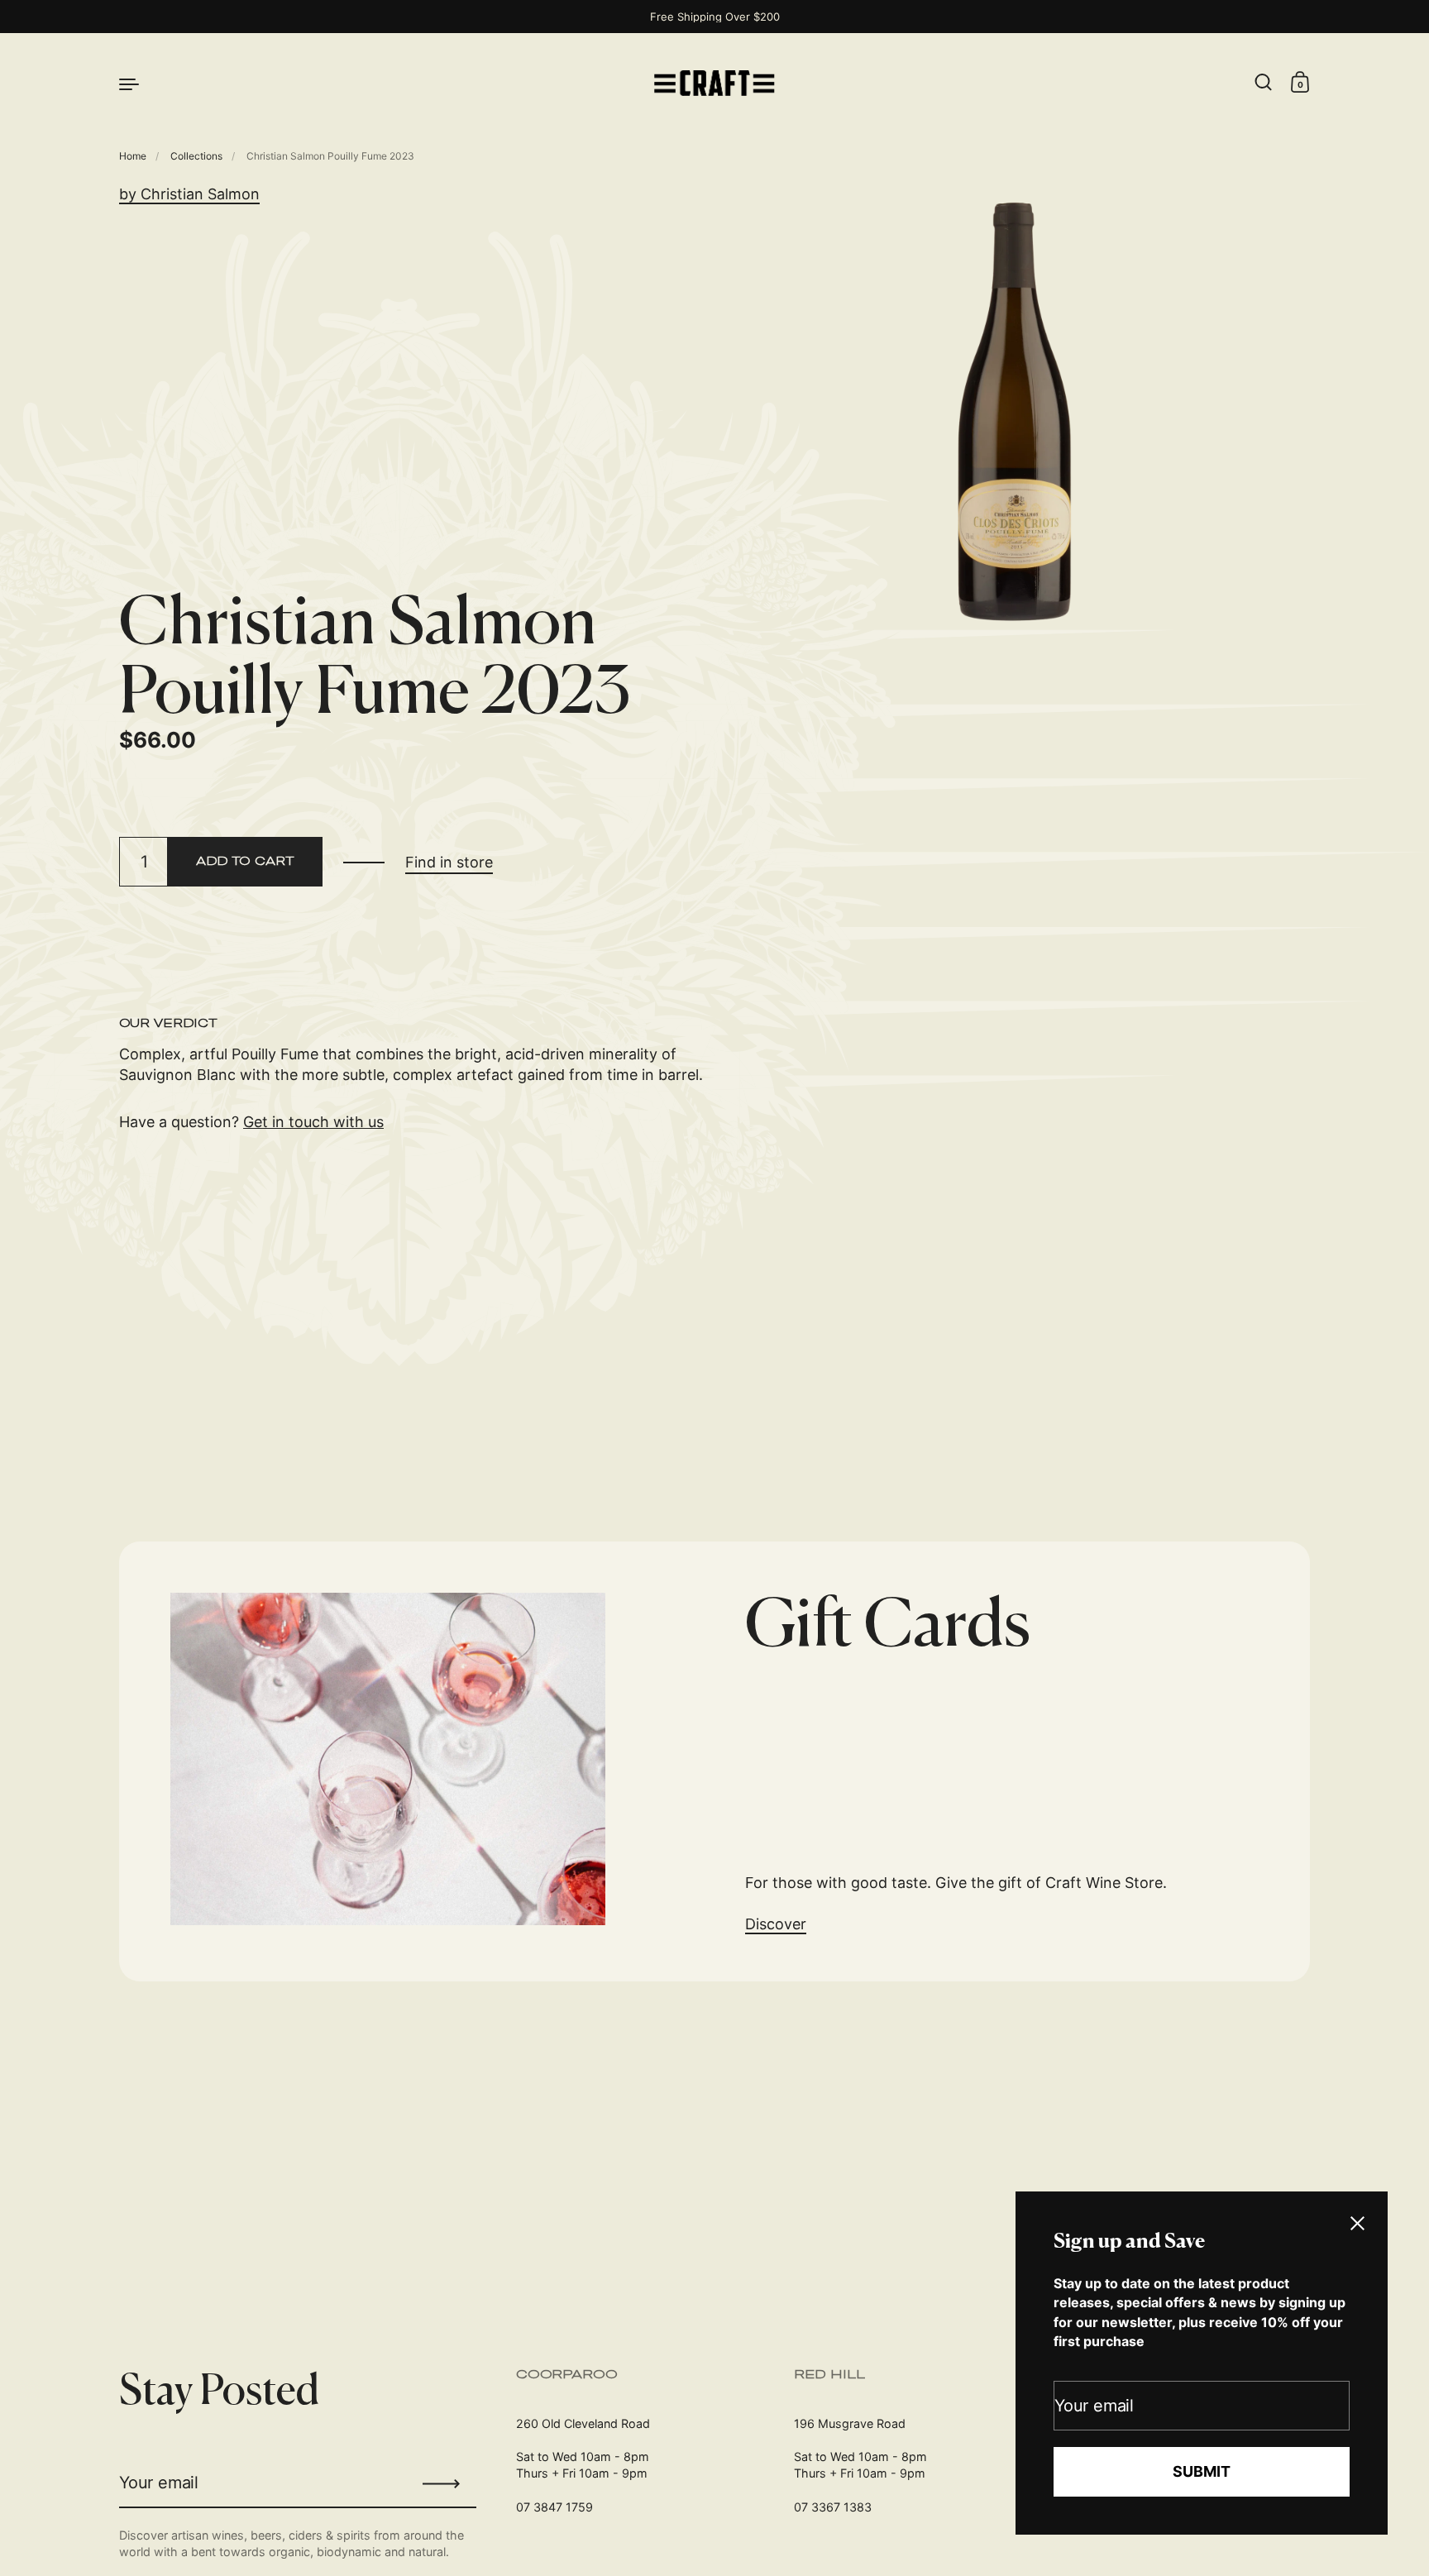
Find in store (449, 862)
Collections (196, 156)
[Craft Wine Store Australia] (714, 83)
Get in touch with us (313, 1122)
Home (133, 156)
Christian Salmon (200, 194)
